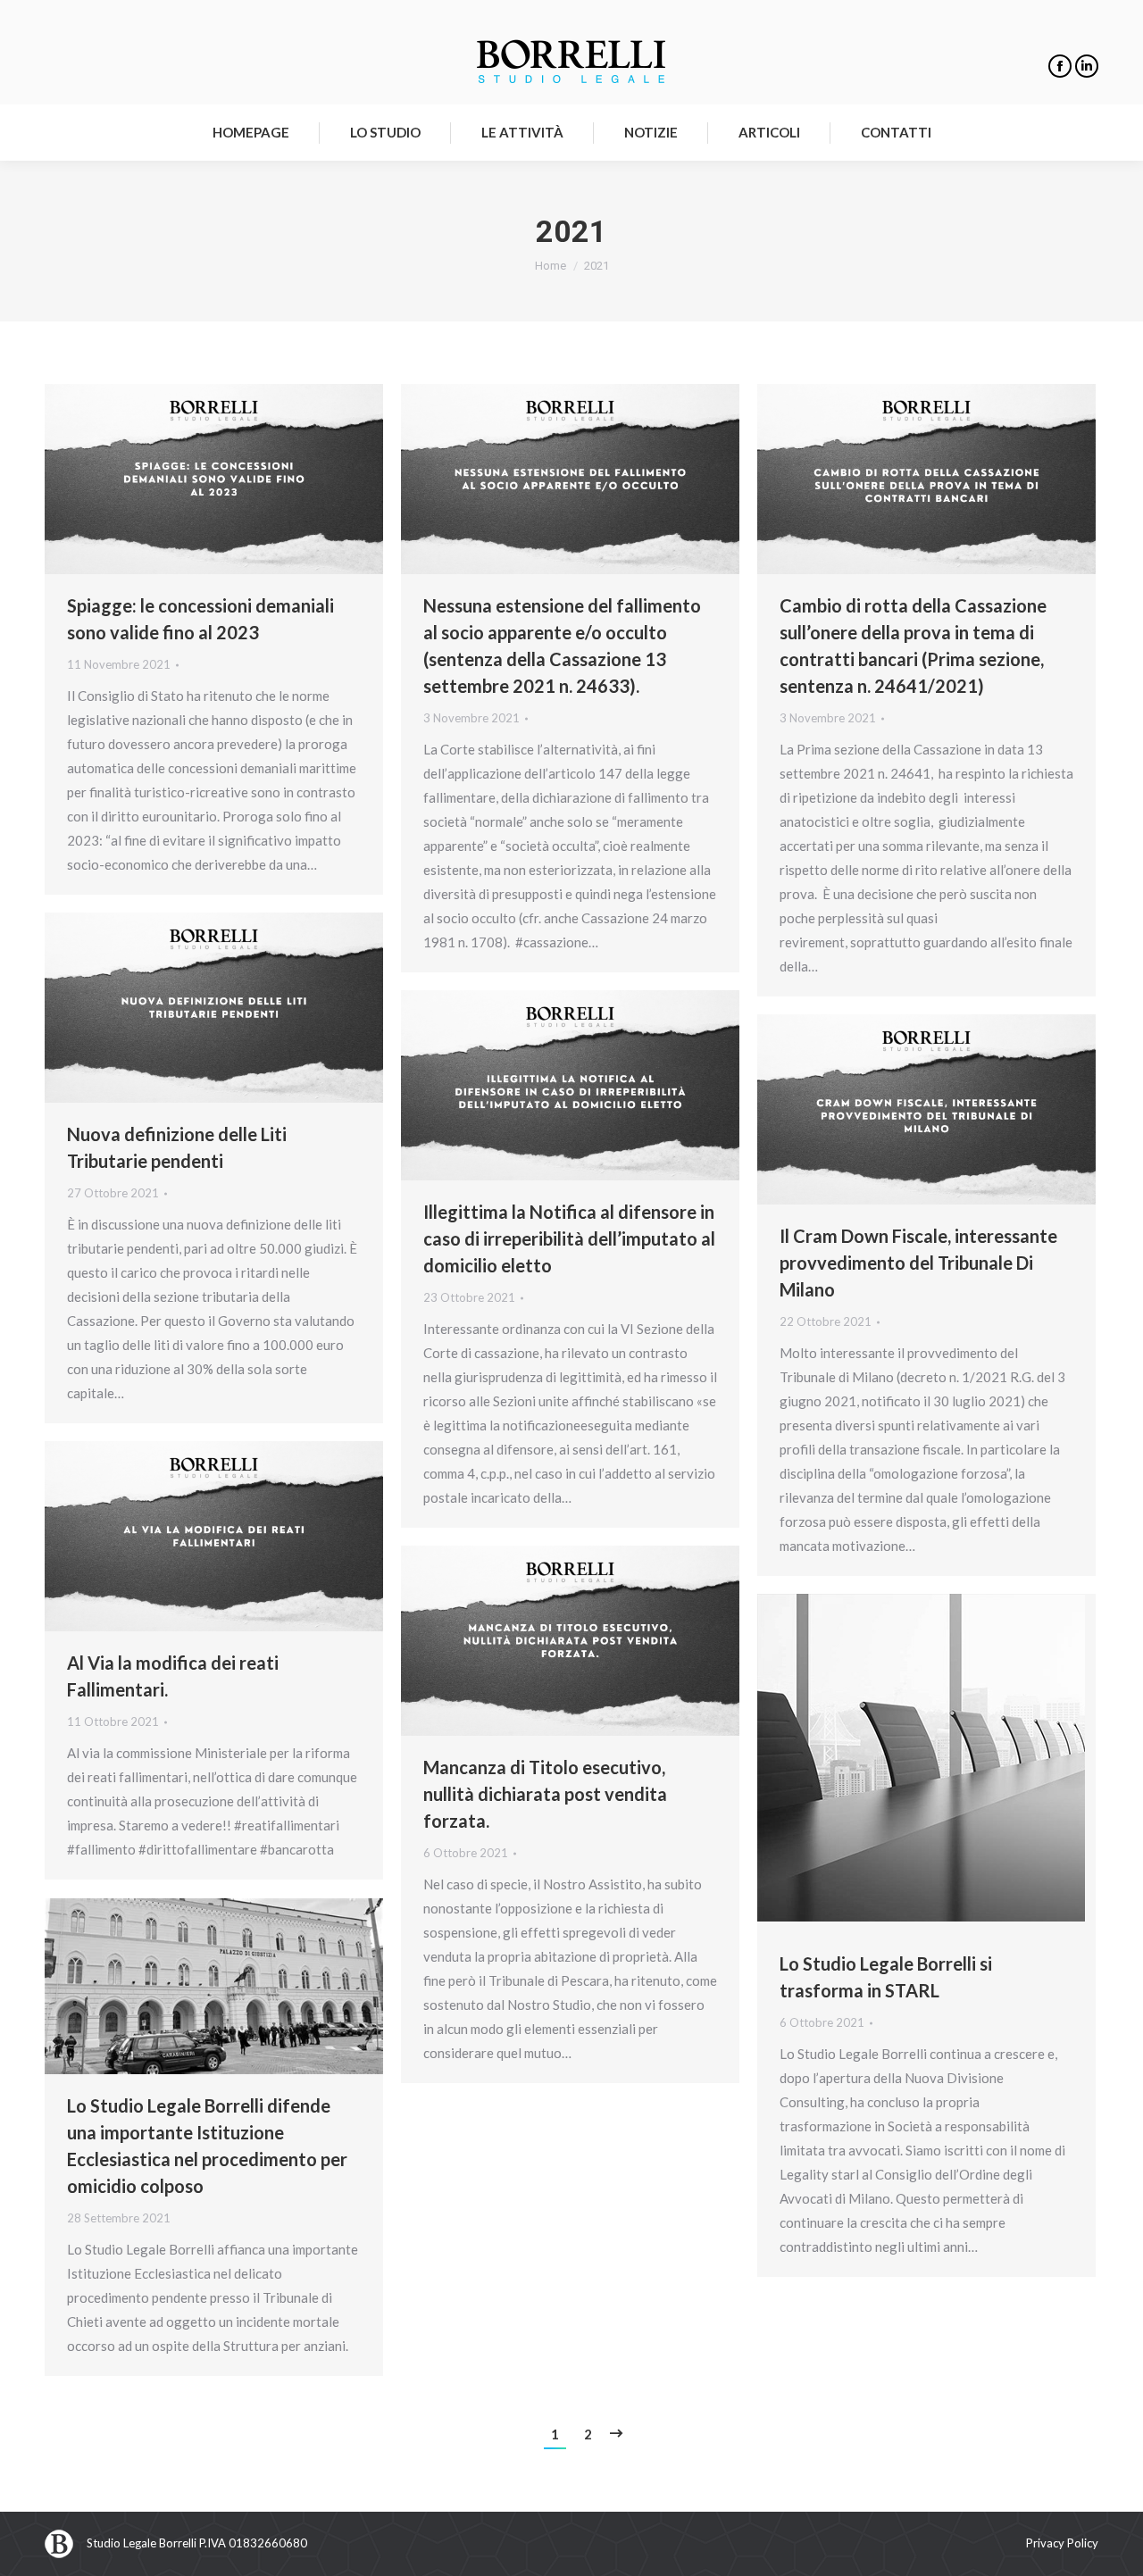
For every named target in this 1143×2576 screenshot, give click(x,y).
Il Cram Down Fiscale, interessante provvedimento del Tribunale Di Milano (918, 1263)
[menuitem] (251, 133)
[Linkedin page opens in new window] (1087, 66)
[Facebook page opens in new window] (1060, 66)
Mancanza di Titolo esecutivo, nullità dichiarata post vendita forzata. (545, 1794)
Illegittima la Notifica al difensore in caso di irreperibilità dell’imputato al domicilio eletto (569, 1238)
